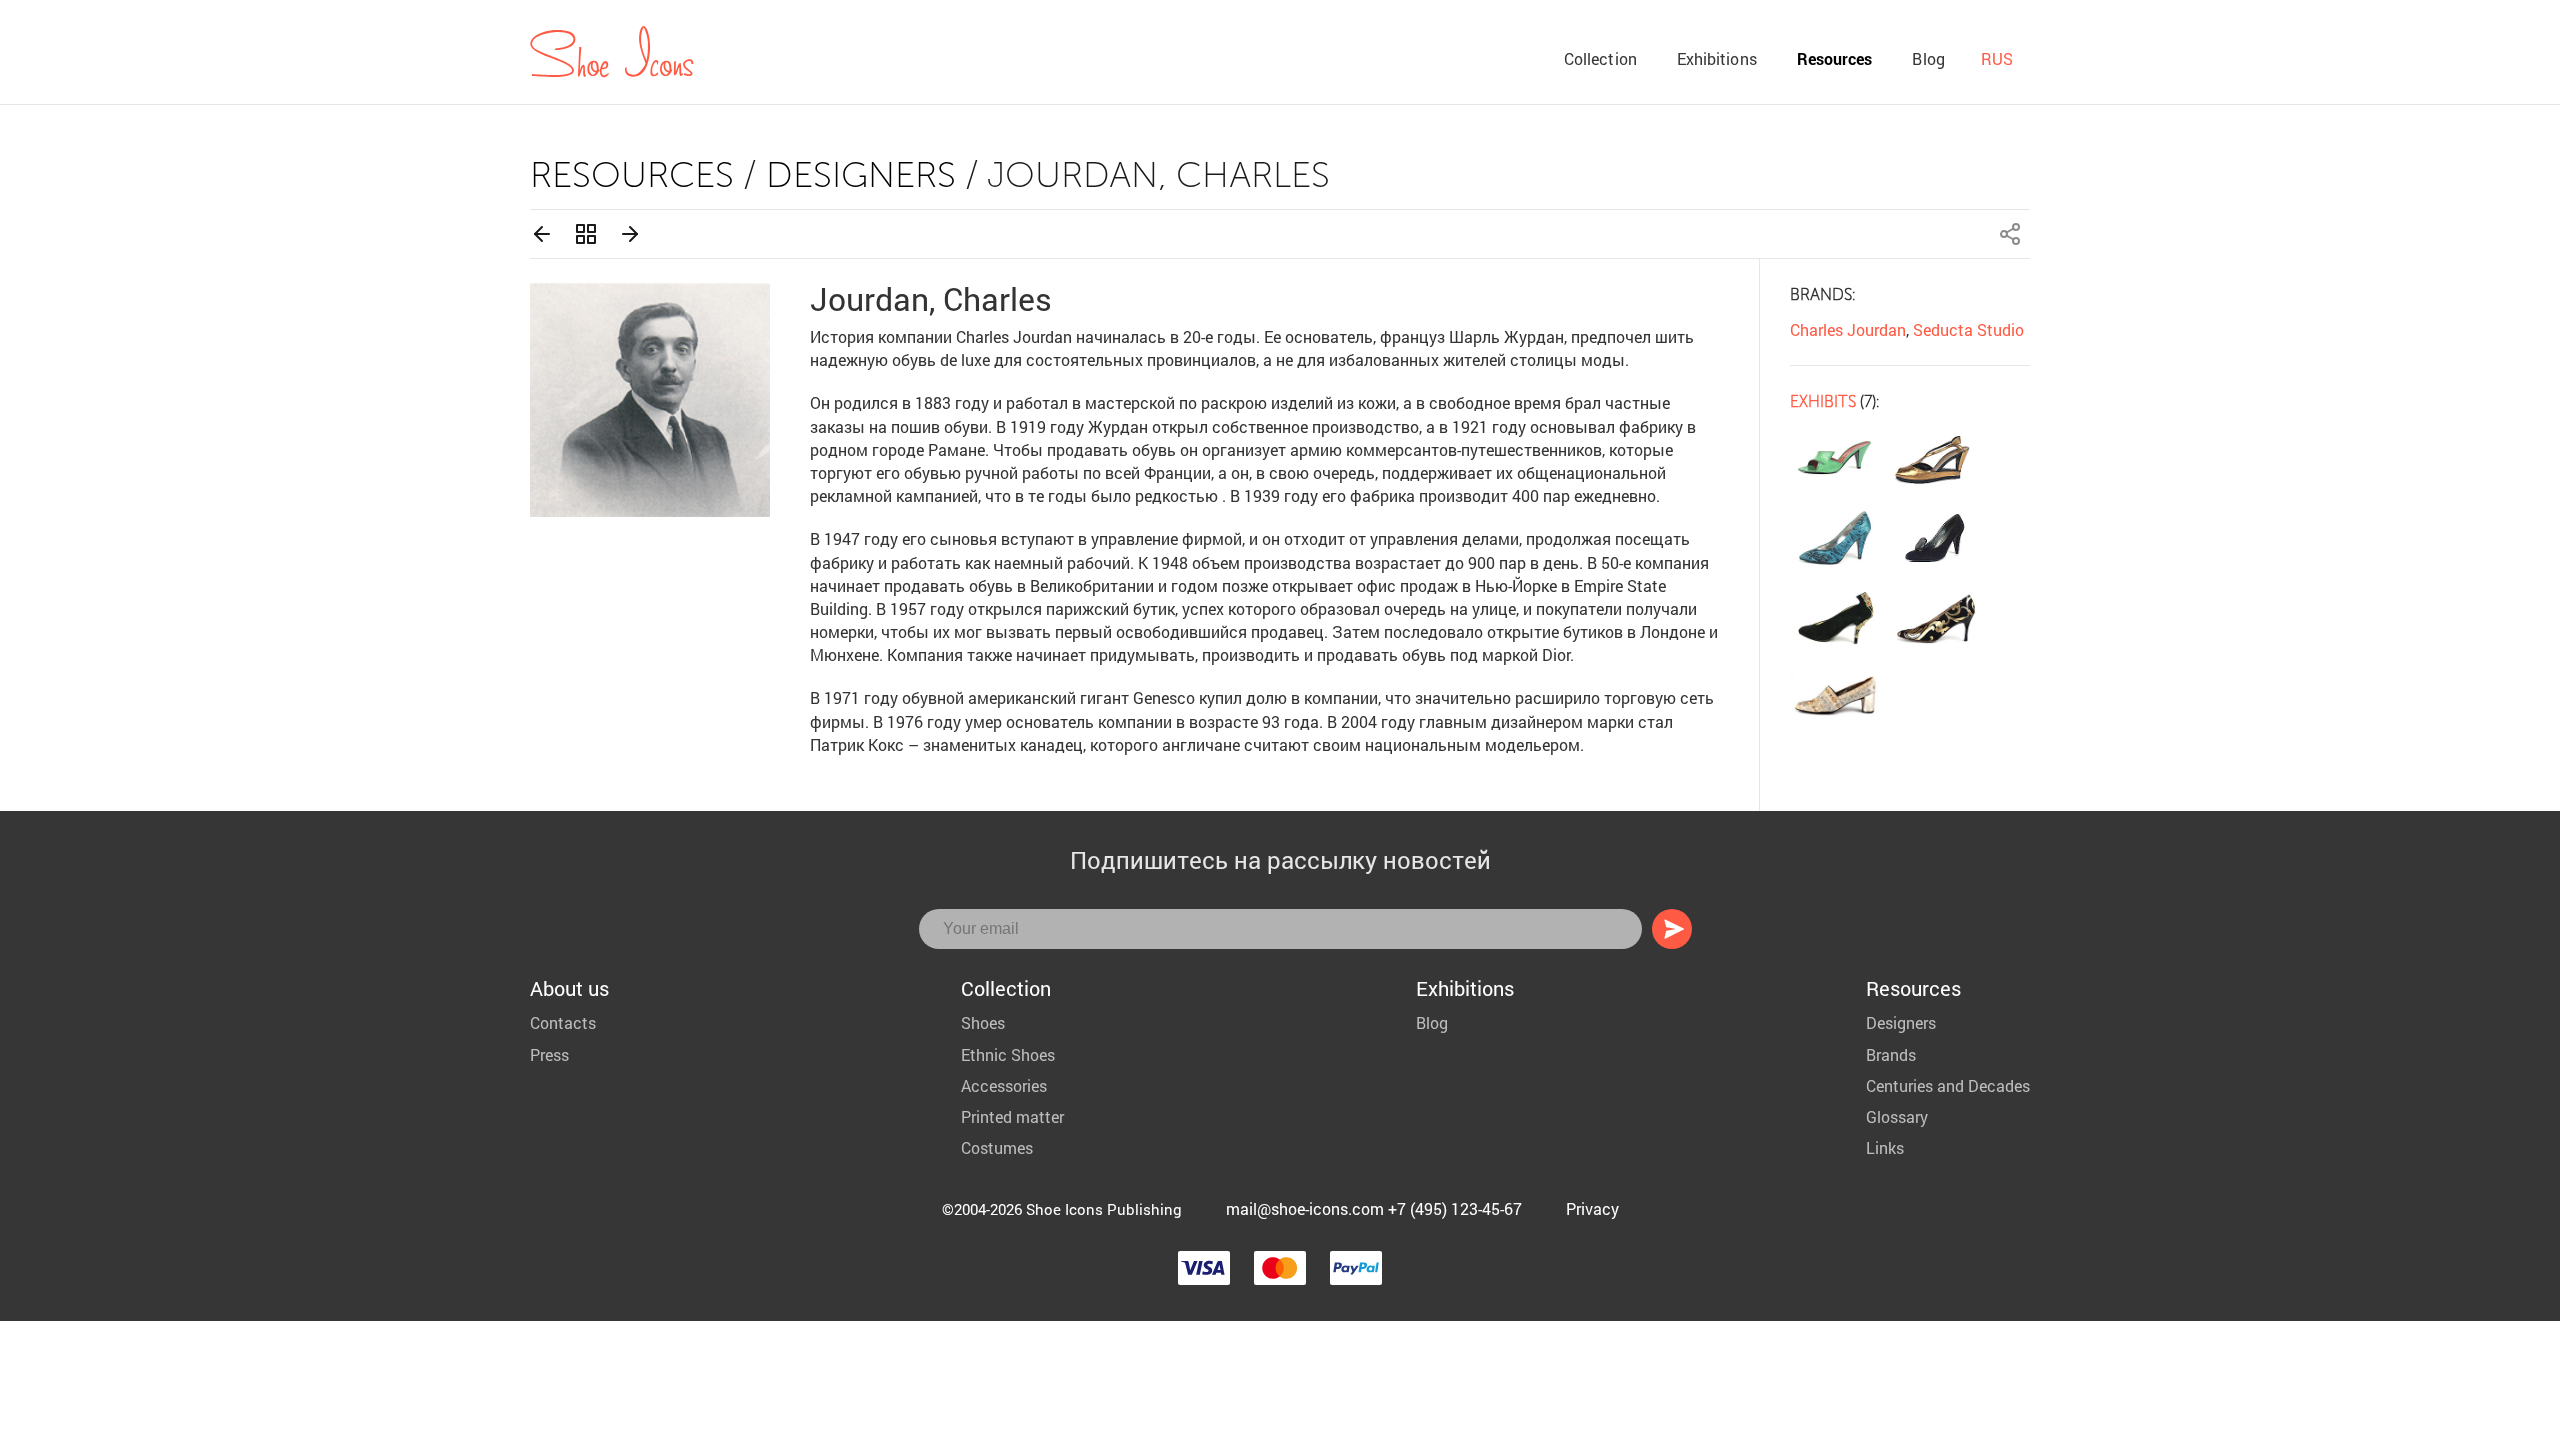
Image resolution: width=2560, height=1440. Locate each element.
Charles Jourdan (1848, 329)
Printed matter (1012, 1116)
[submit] (1672, 929)
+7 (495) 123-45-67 (1455, 1208)
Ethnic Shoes (1008, 1054)
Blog (1928, 58)
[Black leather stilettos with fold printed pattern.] (1935, 616)
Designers (861, 174)
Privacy (1592, 1208)
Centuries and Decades (1948, 1085)
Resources (1835, 58)
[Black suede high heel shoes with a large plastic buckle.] (1935, 538)
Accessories (1004, 1085)
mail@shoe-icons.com (1305, 1208)
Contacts (563, 1022)
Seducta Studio (1968, 329)
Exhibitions (1717, 58)
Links (1885, 1147)
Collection (1600, 58)
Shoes (983, 1022)
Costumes (997, 1147)
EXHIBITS (1823, 401)
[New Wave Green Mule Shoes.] (1835, 460)
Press (549, 1054)
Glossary (1897, 1116)
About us (569, 988)
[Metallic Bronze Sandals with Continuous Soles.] (1935, 460)
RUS (1997, 58)
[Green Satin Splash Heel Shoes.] (1835, 538)
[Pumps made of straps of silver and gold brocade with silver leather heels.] (1835, 694)
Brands (1891, 1054)
